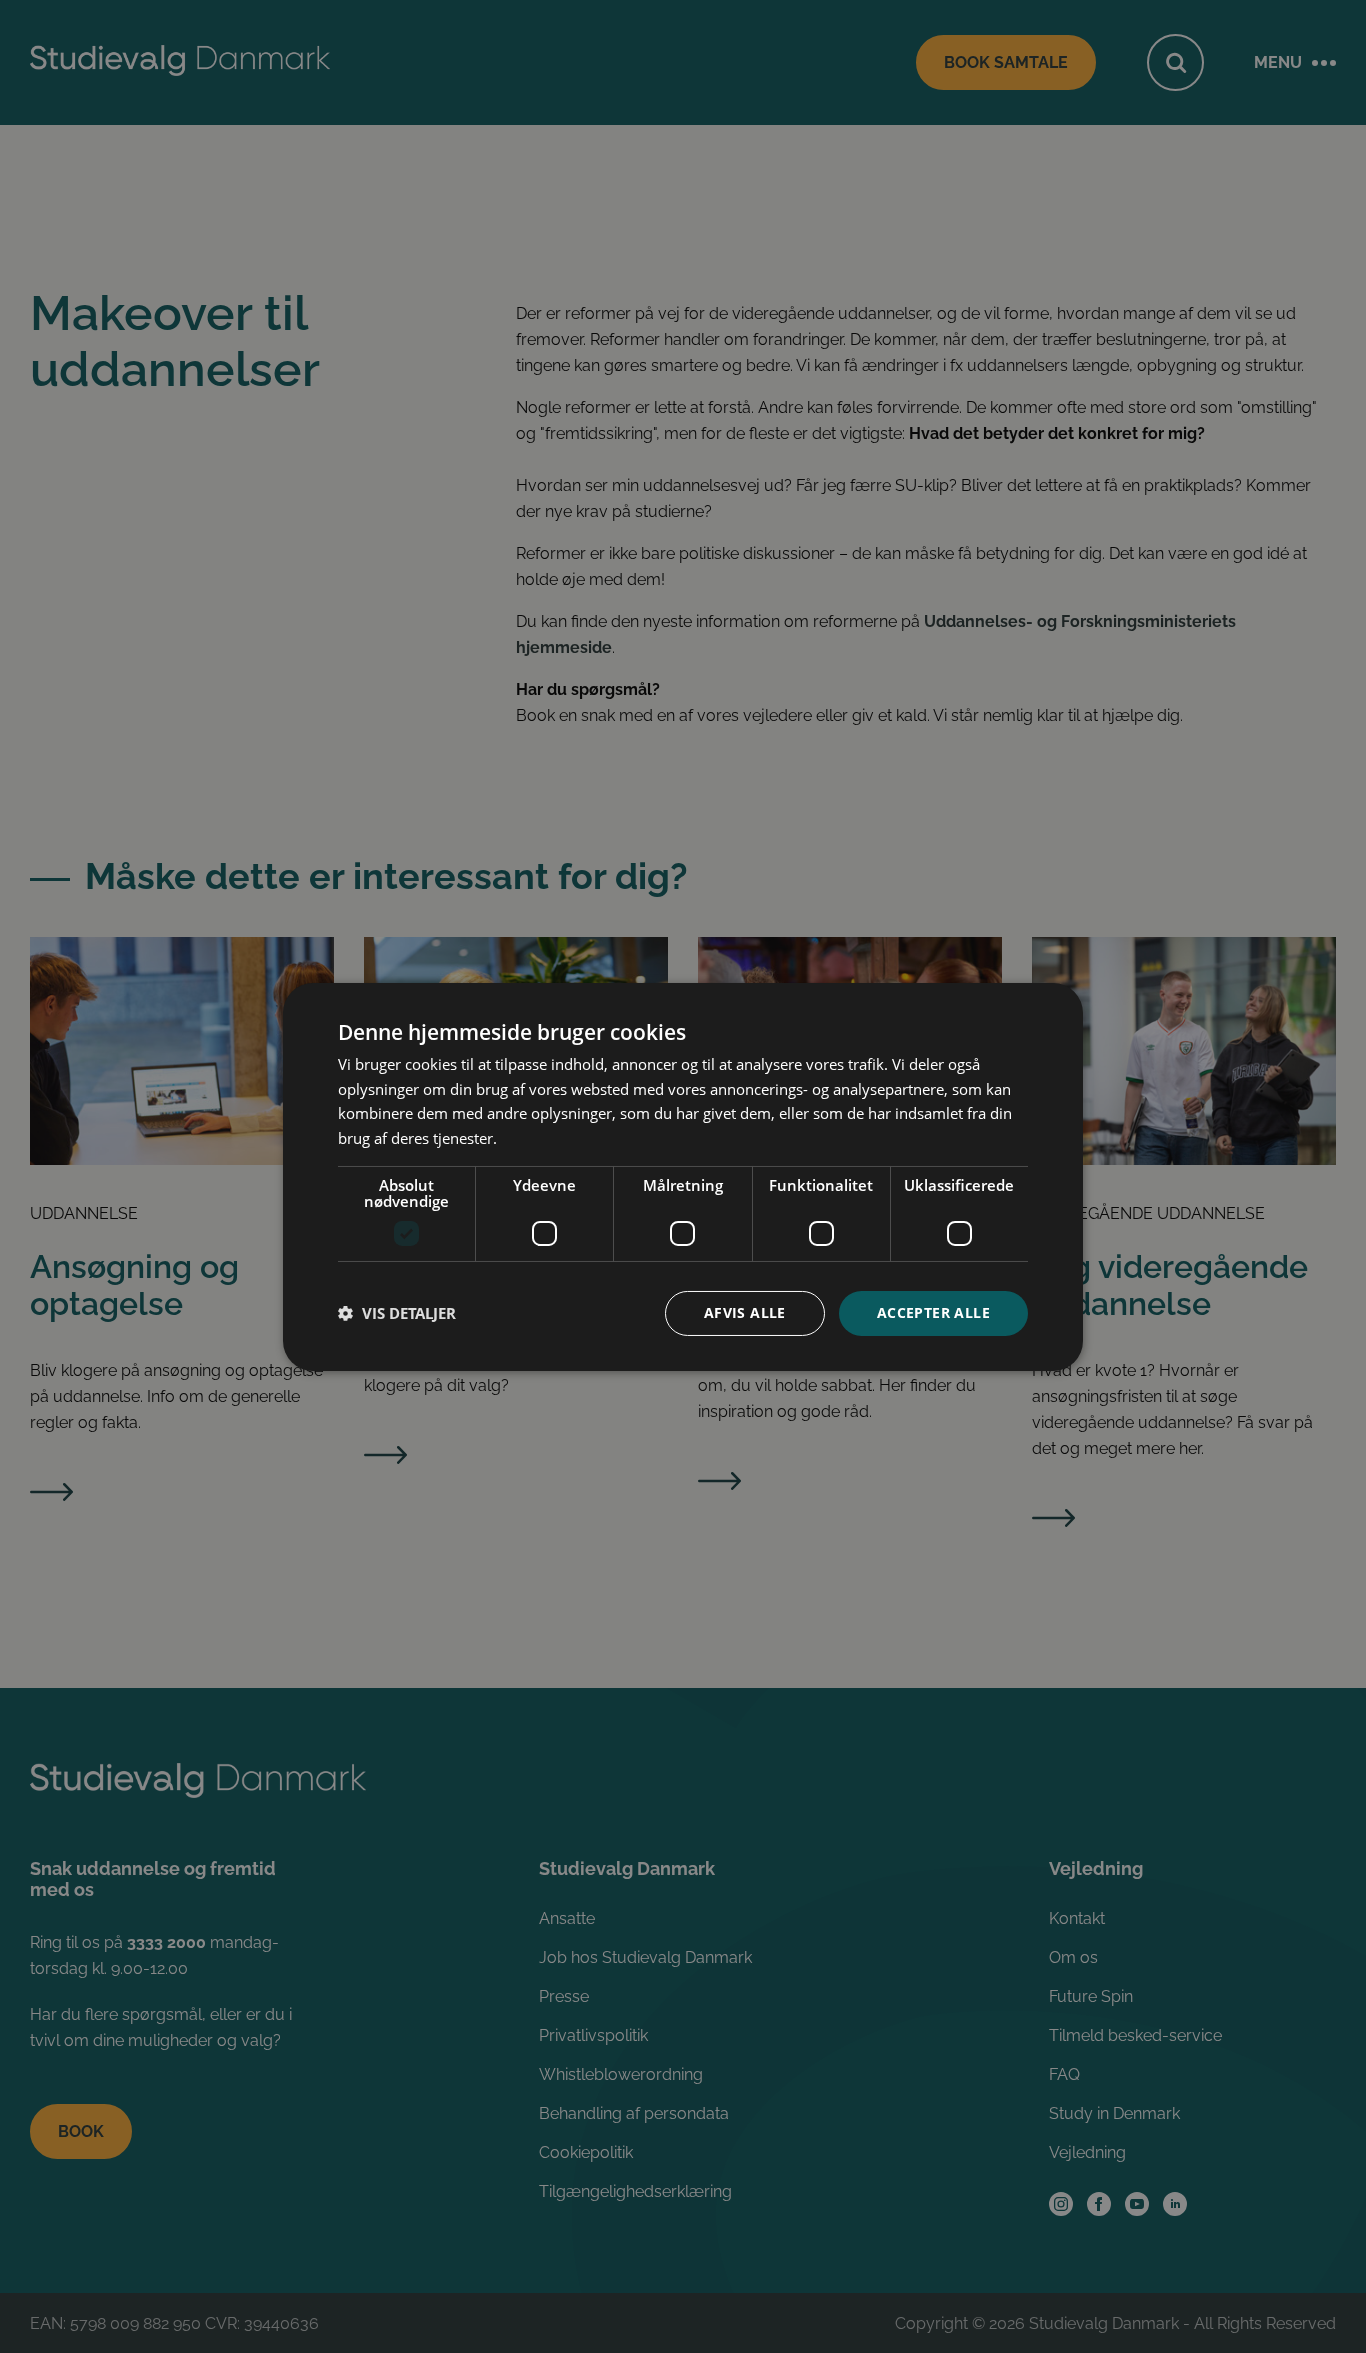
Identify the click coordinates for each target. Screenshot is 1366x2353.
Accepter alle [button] (933, 1312)
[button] (397, 1313)
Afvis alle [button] (745, 1312)
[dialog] (683, 1176)
